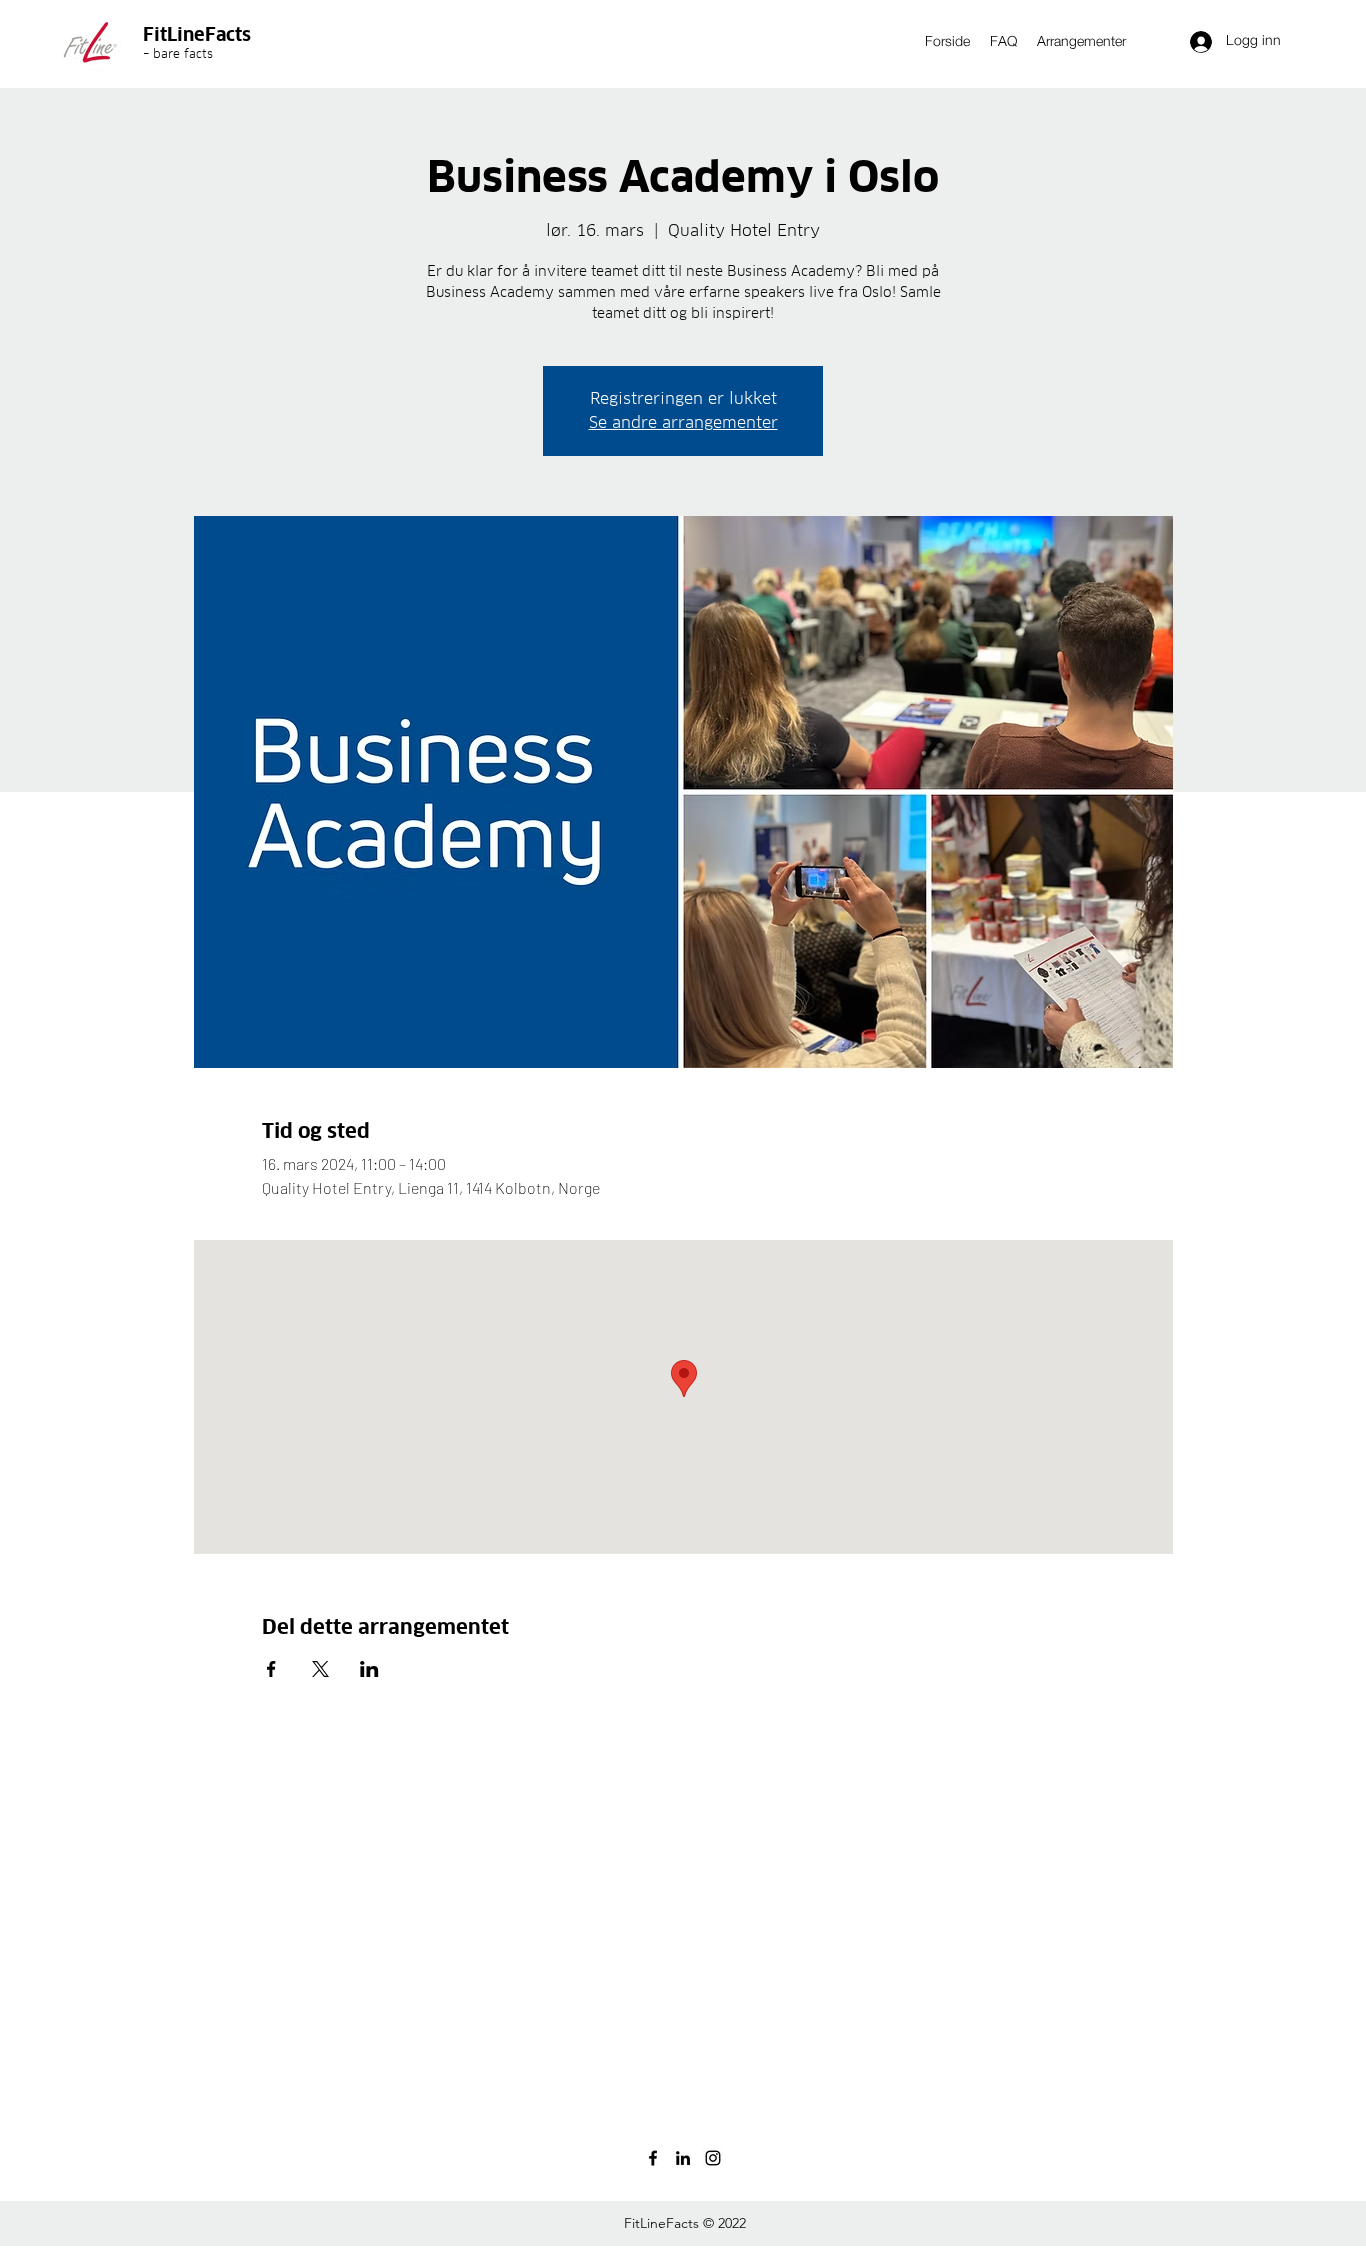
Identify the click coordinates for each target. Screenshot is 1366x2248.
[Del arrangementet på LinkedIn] (369, 1669)
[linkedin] (683, 2158)
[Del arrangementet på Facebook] (271, 1669)
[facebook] (653, 2158)
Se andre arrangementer (683, 422)
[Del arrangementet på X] (320, 1669)
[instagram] (713, 2158)
